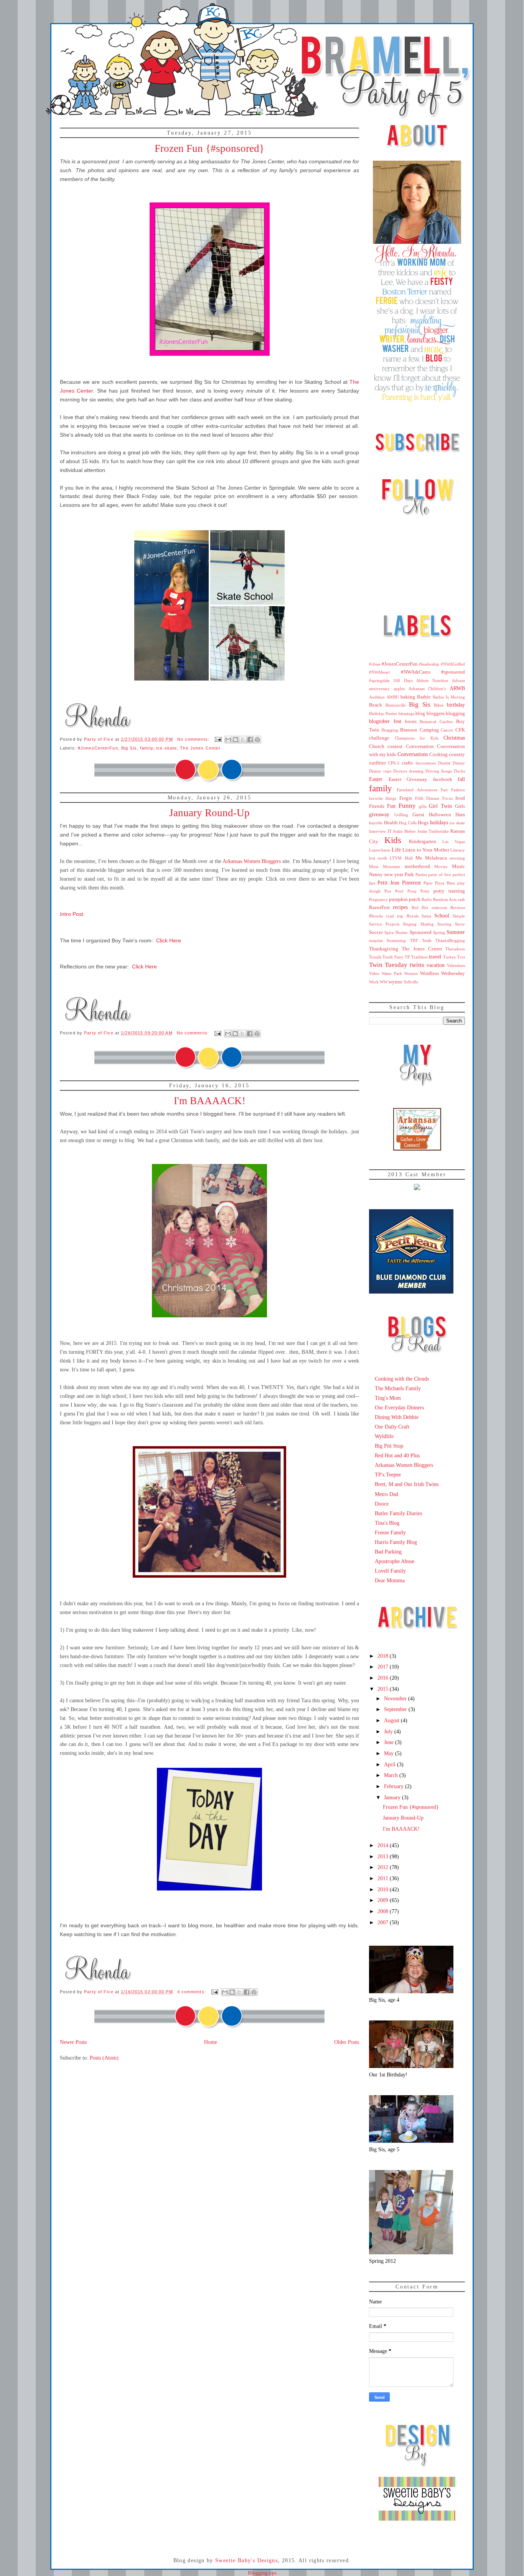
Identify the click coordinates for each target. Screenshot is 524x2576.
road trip (395, 916)
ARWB (457, 688)
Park (409, 875)
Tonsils (375, 957)
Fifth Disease (427, 798)
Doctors (400, 771)
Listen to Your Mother (426, 850)
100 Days (403, 681)
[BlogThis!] (236, 740)
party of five (440, 875)
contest (395, 746)
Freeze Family (390, 1532)
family (147, 748)
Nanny (376, 875)
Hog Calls (408, 823)
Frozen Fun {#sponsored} (209, 148)
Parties (421, 875)
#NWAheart (379, 672)
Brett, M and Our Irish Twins (407, 1484)
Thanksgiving (384, 949)
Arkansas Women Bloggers (252, 861)
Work (374, 982)
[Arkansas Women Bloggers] (417, 1149)
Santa (426, 916)
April (391, 1764)
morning (457, 858)
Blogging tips (262, 2573)
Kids (393, 840)
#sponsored (453, 672)
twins (417, 965)
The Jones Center (200, 748)
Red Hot (420, 907)
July (389, 1731)
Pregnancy (378, 899)
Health (391, 823)
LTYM (396, 858)
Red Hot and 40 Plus (397, 1455)
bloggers (436, 713)
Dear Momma (390, 1580)
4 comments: (192, 1992)
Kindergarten (423, 842)
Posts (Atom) (104, 2058)
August (392, 1720)
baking (408, 697)
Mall (409, 858)
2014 (384, 1845)
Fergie (406, 798)
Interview (377, 831)
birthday (456, 705)
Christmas (454, 738)
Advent (458, 681)
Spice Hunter (396, 932)
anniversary (379, 689)
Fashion (458, 790)
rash (461, 899)
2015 (384, 1689)
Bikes (439, 705)
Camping (429, 730)
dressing (416, 771)
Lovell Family (390, 1571)
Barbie (424, 697)
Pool (399, 891)
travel (435, 957)
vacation (436, 965)
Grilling (401, 815)
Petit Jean (388, 883)
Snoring (444, 924)
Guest (418, 815)
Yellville (411, 982)
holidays (439, 822)
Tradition (419, 957)
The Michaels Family (398, 1388)
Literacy (458, 850)
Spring (439, 932)
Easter (376, 779)
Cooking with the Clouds (402, 1379)
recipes (400, 907)
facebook (443, 779)
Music (458, 866)
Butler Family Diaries (398, 1513)
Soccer (376, 932)
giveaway (379, 814)
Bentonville (396, 705)
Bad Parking (388, 1552)
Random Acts (445, 899)
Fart (444, 790)
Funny (407, 806)
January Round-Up (209, 813)
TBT (414, 940)
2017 (384, 1667)
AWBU (393, 697)
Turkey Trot (454, 957)
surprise (376, 940)
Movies (441, 866)
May (390, 1753)
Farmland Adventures (417, 790)
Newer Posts (73, 2042)
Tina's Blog (387, 1523)
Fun (391, 806)
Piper (428, 883)
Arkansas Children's (427, 689)
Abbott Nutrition (432, 681)
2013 (384, 1856)
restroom (439, 907)
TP (407, 957)
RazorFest (379, 907)
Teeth (427, 940)
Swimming (396, 940)
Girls (460, 806)
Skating (427, 924)
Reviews (458, 907)
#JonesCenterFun (98, 748)
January (393, 1797)
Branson (409, 730)
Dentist (444, 763)
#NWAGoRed (453, 664)
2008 (384, 1911)
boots (411, 722)
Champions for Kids (417, 738)
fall (461, 779)
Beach (376, 705)
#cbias (375, 664)
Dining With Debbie (397, 1417)
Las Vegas (454, 842)
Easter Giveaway (408, 779)
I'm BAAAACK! (210, 1101)
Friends (377, 806)
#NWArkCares (416, 672)
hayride (376, 823)
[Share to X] (243, 740)
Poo (388, 891)
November (396, 1698)
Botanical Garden (436, 722)
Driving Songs (439, 771)
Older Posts (347, 2042)
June (390, 1742)
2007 (384, 1922)
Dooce (382, 1504)
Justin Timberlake (433, 831)
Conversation (420, 746)
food (460, 798)
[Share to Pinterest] (257, 740)
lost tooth (378, 858)
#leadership (429, 664)
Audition (377, 697)
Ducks (459, 771)
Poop (412, 891)
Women (411, 973)
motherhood (417, 866)
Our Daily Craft (392, 1427)
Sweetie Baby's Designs (246, 2560)
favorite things (383, 798)
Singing (410, 924)
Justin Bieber (404, 831)
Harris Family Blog (396, 1542)
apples (399, 689)
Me (419, 858)
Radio (427, 899)
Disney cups (380, 771)
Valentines (456, 965)
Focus (447, 798)
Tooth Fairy (393, 957)
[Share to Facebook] (250, 740)
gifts (423, 806)
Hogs (423, 823)
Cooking (438, 755)
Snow (460, 924)
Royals (413, 916)
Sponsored (421, 932)
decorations (426, 763)
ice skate (166, 748)
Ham (460, 815)
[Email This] (228, 740)
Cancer (447, 730)
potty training (449, 891)
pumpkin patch (405, 899)
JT (390, 831)
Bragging (390, 730)
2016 (384, 1678)
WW (384, 982)
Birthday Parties (383, 713)
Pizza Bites (445, 883)
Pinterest (411, 883)
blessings (406, 713)
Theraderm (455, 949)
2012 (384, 1867)
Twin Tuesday (388, 965)
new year (394, 875)
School (442, 916)
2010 (384, 1889)
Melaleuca (436, 858)
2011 (384, 1878)
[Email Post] (218, 739)
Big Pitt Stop (389, 1446)
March (392, 1775)
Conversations (413, 754)
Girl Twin (440, 806)
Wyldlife (384, 1436)
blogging (455, 713)
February (395, 1786)
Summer (456, 932)
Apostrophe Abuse (395, 1561)
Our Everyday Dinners (399, 1407)
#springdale (379, 681)
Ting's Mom (388, 1398)
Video (374, 973)
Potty (425, 891)
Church (377, 746)
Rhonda (376, 916)
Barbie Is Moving (449, 697)
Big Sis (129, 748)
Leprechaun (380, 850)
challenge (379, 738)
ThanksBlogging (450, 940)
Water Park (392, 973)
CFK (460, 730)
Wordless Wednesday (442, 973)
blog (420, 713)
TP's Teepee (388, 1475)
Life (396, 850)
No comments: (194, 739)
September (396, 1709)
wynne (395, 982)
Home (211, 2042)
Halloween (440, 815)
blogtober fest (385, 721)
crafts (407, 763)
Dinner (459, 763)
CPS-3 (394, 763)
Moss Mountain (385, 866)
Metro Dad (386, 1494)
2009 (384, 1900)
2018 (384, 1656)
